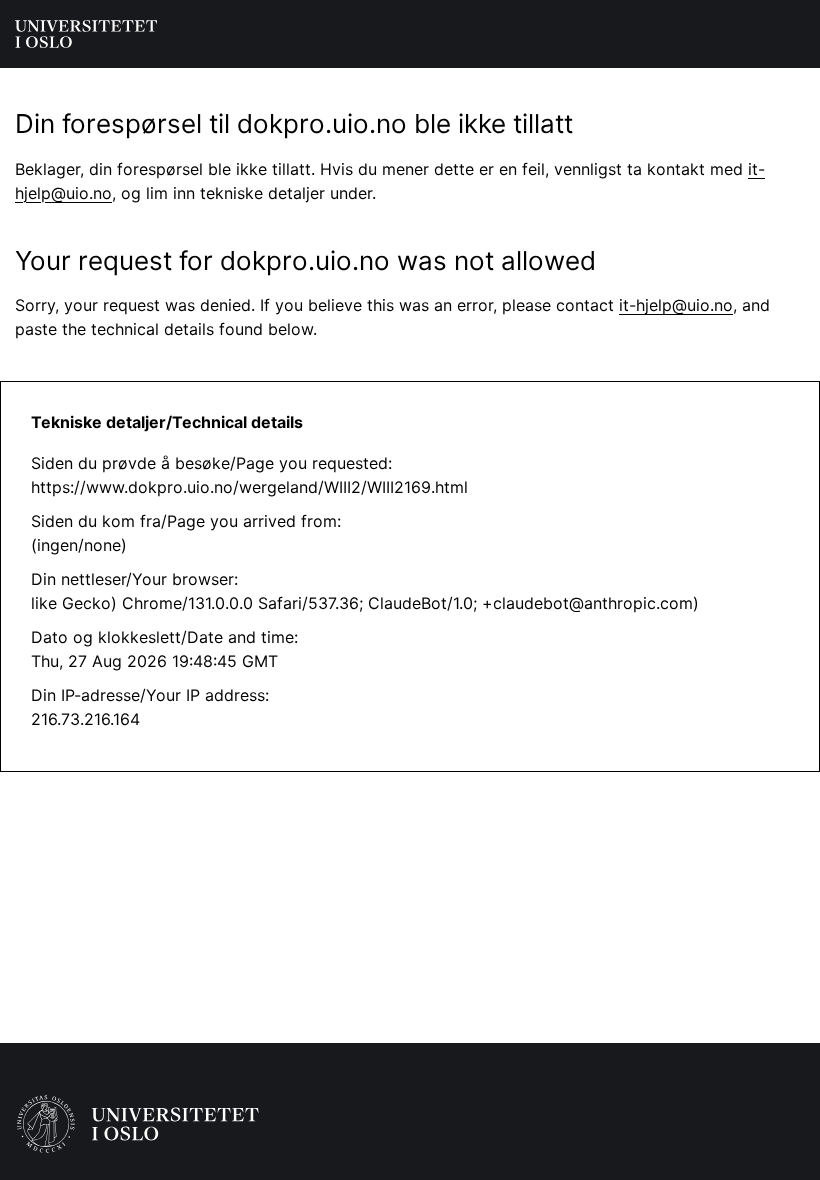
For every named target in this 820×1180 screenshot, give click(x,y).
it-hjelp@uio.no (676, 305)
